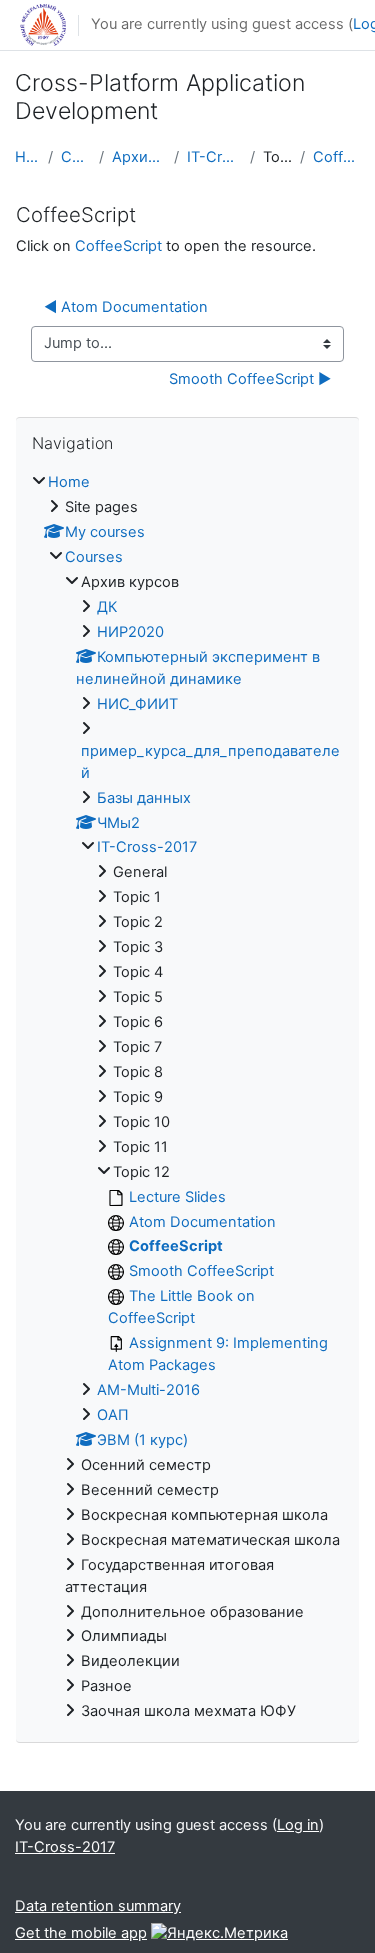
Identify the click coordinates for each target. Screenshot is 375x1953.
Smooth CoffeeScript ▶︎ (250, 379)
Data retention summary (98, 1906)
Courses (76, 157)
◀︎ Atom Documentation (126, 307)
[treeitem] (187, 1097)
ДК (107, 607)
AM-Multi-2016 (148, 1390)
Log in (298, 1825)
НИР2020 (130, 632)
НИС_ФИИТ (137, 704)
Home (27, 157)
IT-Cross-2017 (214, 157)
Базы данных (144, 798)
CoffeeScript (336, 157)
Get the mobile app (81, 1933)
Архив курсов (139, 157)
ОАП (113, 1415)
